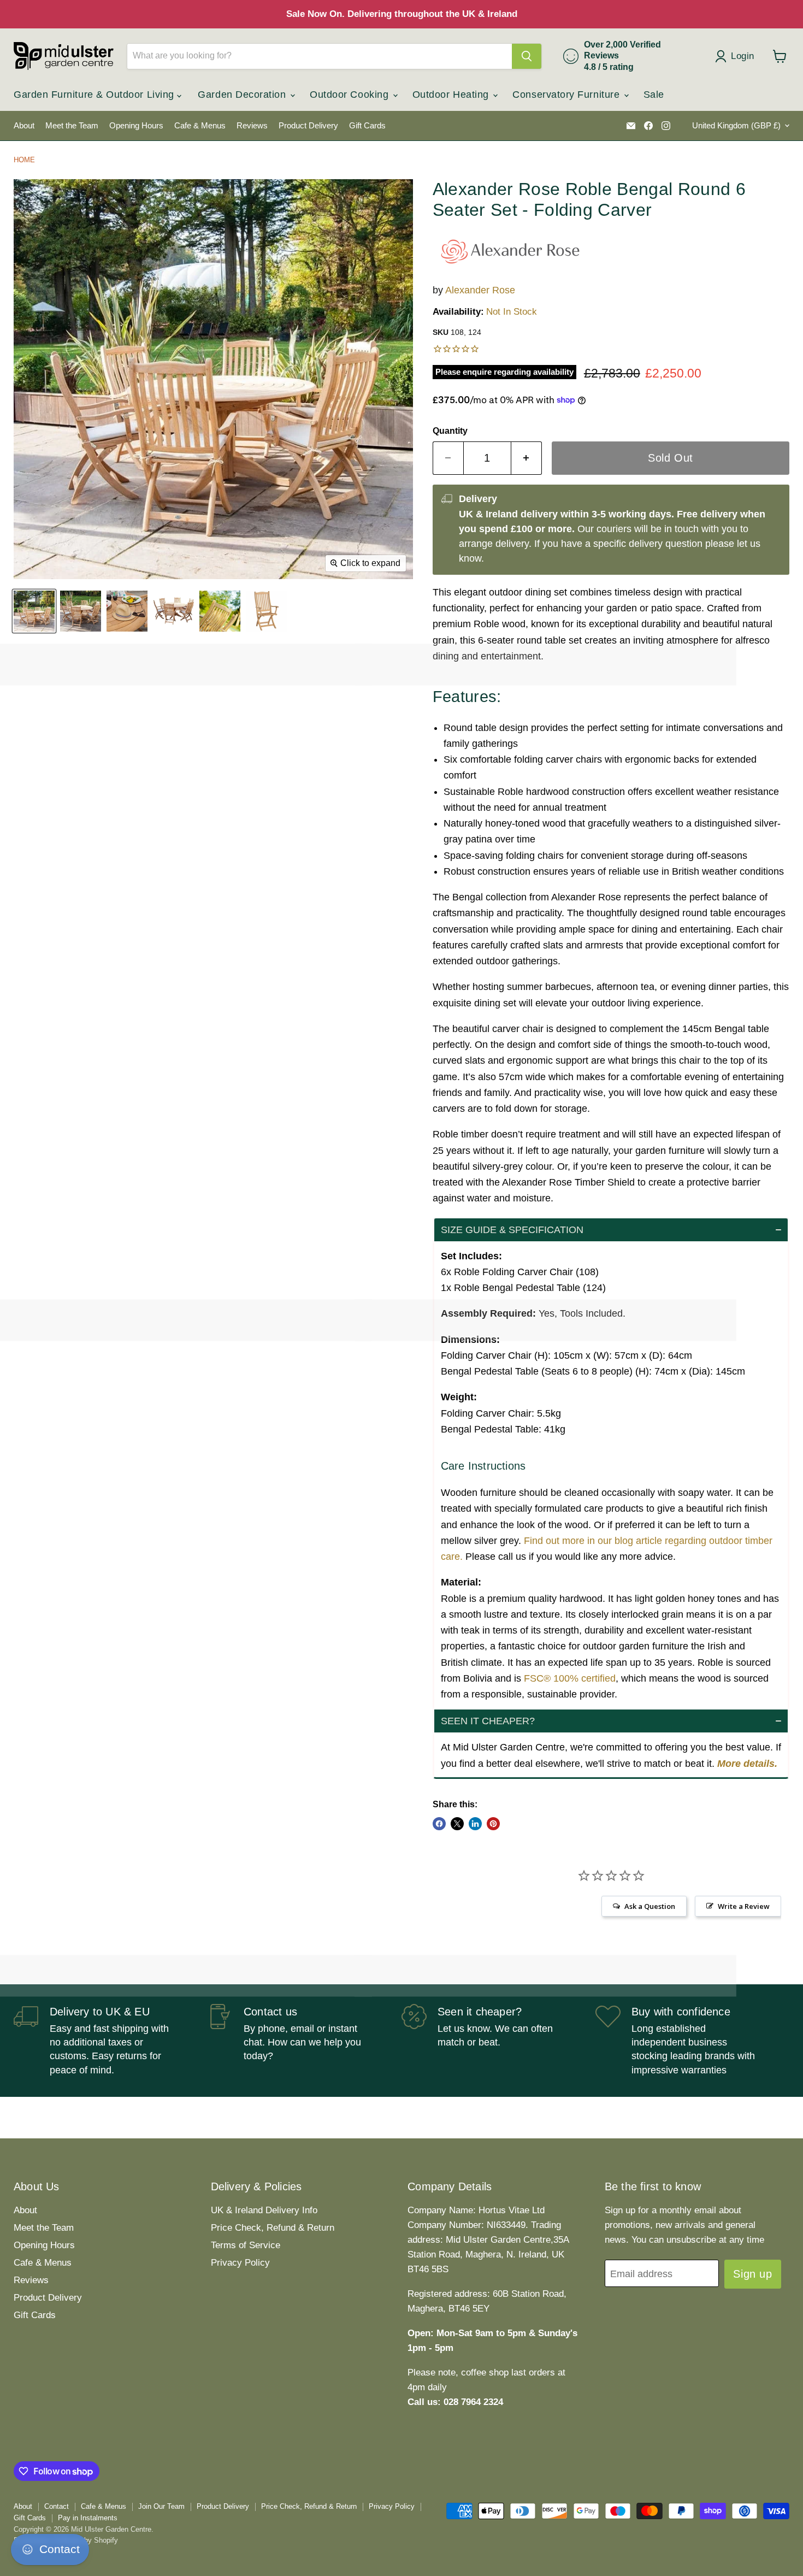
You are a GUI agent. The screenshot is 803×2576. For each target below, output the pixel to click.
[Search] (527, 56)
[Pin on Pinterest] (493, 1824)
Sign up (752, 2274)
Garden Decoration (243, 95)
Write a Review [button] (744, 1906)
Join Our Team (161, 2506)
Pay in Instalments (88, 2518)
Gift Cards (367, 126)
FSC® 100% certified (570, 1678)
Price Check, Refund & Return (273, 2228)
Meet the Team (72, 126)
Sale (654, 95)
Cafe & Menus (200, 126)
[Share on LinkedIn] (475, 1824)
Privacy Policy (240, 2263)
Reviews (252, 126)
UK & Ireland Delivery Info (264, 2210)
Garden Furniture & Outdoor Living (95, 95)
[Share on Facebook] (439, 1824)
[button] (611, 1230)
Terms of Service (246, 2245)
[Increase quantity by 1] (527, 458)
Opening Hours (136, 126)
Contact (57, 2506)
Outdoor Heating (452, 95)
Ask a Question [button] (650, 1906)
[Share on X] (457, 1824)
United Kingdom (736, 126)
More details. (747, 1764)
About (24, 126)
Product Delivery (308, 126)
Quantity (450, 431)
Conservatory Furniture (567, 95)
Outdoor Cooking (351, 95)
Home (24, 160)
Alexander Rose (480, 290)
